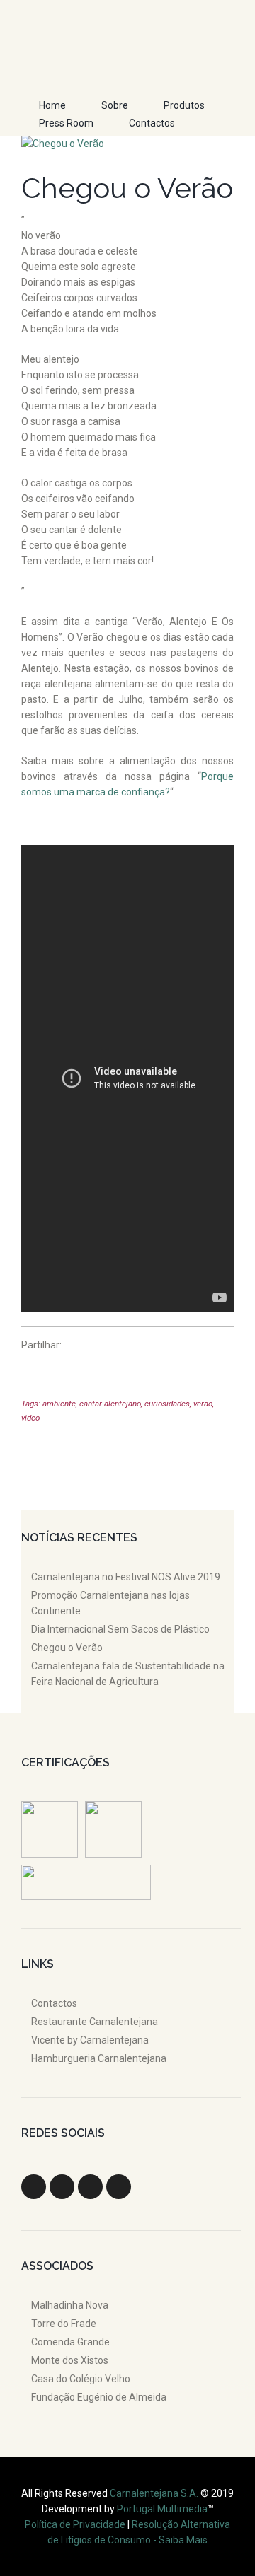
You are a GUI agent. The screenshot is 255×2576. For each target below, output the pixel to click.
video (30, 1418)
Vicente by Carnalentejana (90, 2040)
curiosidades (167, 1404)
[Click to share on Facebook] (113, 1371)
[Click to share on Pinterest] (33, 1371)
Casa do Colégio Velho (81, 2379)
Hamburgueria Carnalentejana (99, 2058)
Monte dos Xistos (70, 2360)
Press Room (66, 123)
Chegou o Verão (67, 1648)
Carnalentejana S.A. (155, 2493)
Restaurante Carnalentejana (95, 2022)
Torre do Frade (64, 2324)
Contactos (152, 123)
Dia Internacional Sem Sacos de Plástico (120, 1629)
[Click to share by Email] (140, 1371)
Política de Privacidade (75, 2524)
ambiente (59, 1404)
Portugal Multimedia (162, 2509)
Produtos (184, 105)
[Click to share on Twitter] (86, 1371)
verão (203, 1404)
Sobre (115, 105)
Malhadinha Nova (70, 2305)
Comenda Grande (70, 2342)
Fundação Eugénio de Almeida (99, 2397)
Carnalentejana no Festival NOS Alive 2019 (126, 1577)
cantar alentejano (110, 1404)
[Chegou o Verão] (127, 144)
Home (52, 105)
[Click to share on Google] (59, 1371)
